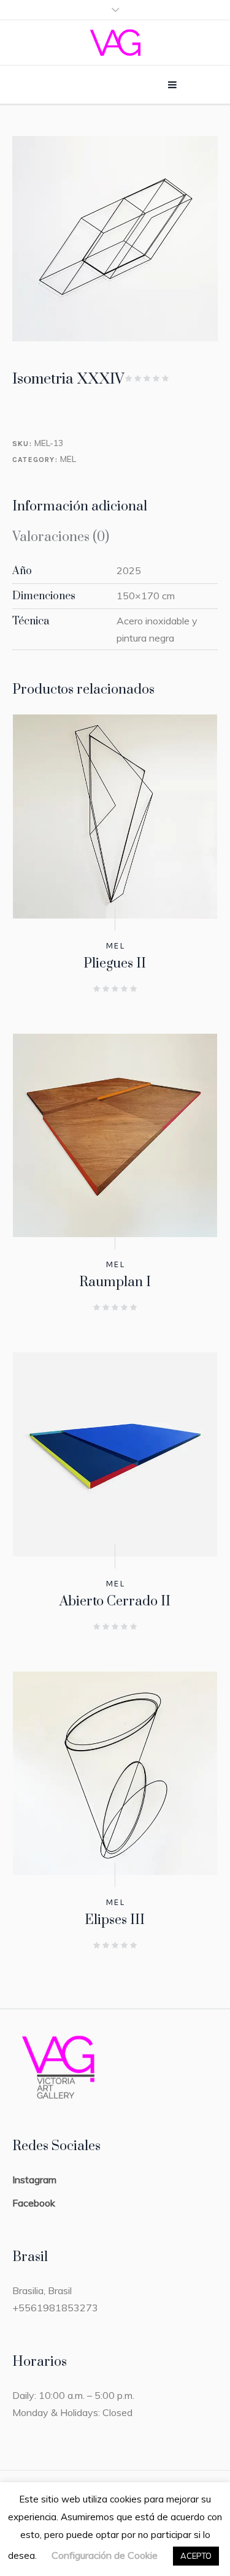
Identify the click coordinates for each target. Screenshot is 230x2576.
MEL (68, 459)
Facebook (34, 2203)
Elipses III (115, 1920)
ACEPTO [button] (196, 2556)
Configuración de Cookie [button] (105, 2555)
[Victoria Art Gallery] (115, 43)
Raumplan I (115, 1282)
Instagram (34, 2180)
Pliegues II (115, 964)
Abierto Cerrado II (115, 1601)
